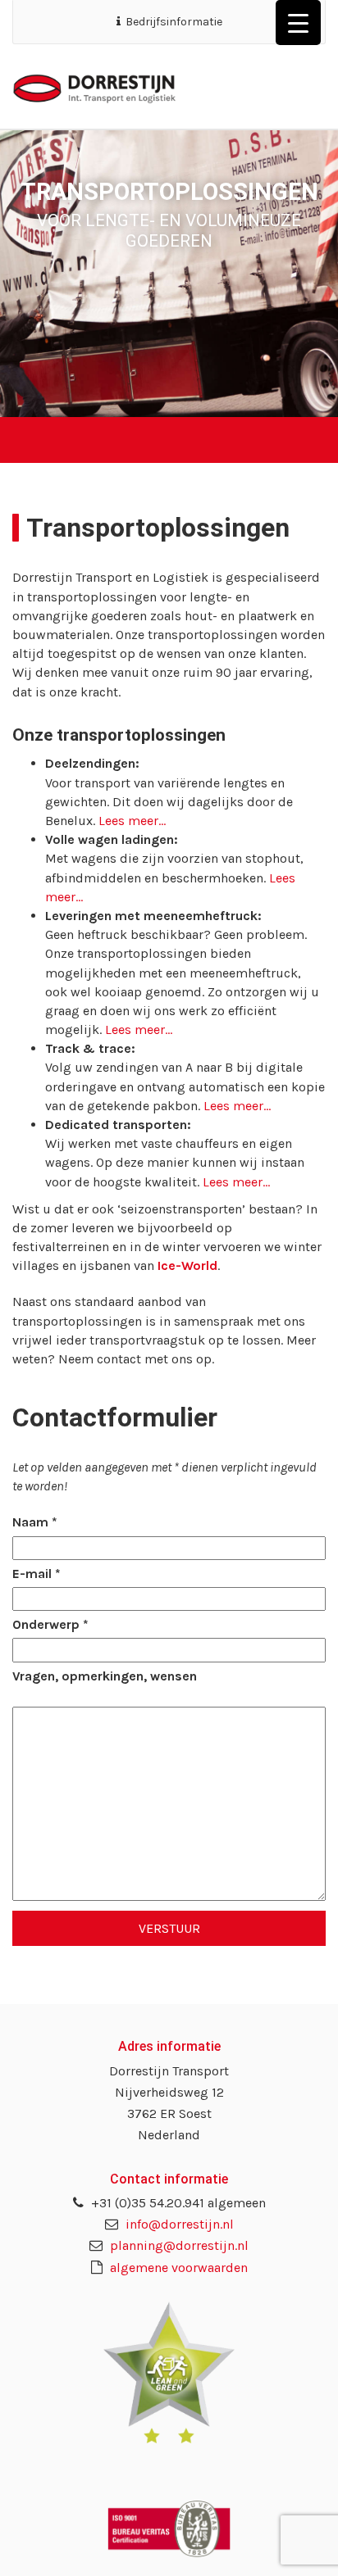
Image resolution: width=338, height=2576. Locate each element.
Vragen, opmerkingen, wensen (105, 1676)
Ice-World (187, 1265)
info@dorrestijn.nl (178, 2224)
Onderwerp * (50, 1624)
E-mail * (37, 1574)
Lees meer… (132, 821)
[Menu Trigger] (298, 23)
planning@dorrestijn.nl (178, 2245)
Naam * (35, 1522)
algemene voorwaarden (177, 2268)
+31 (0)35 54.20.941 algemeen (177, 2203)
